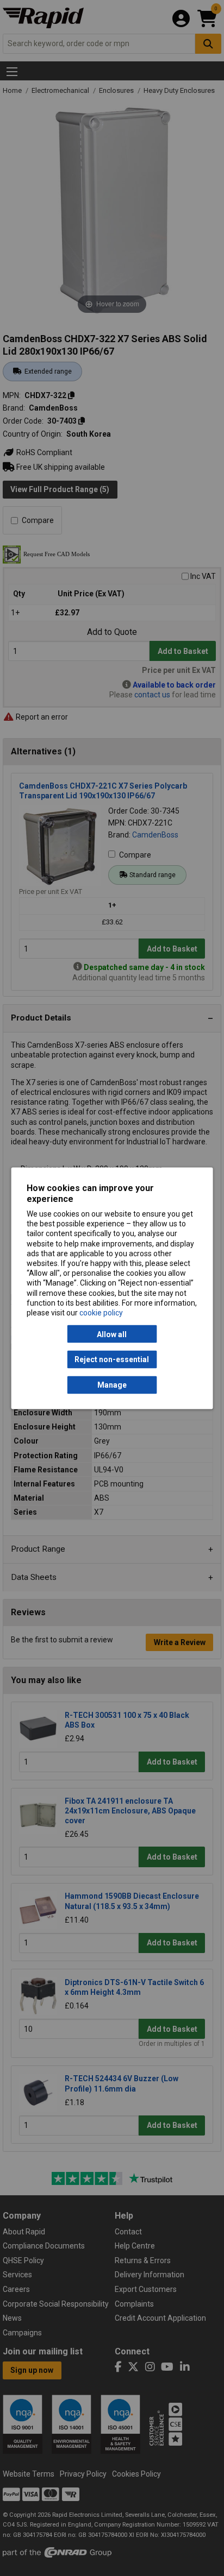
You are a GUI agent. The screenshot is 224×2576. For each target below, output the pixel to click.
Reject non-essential (112, 1359)
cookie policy (101, 1312)
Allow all (112, 1334)
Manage (112, 1385)
